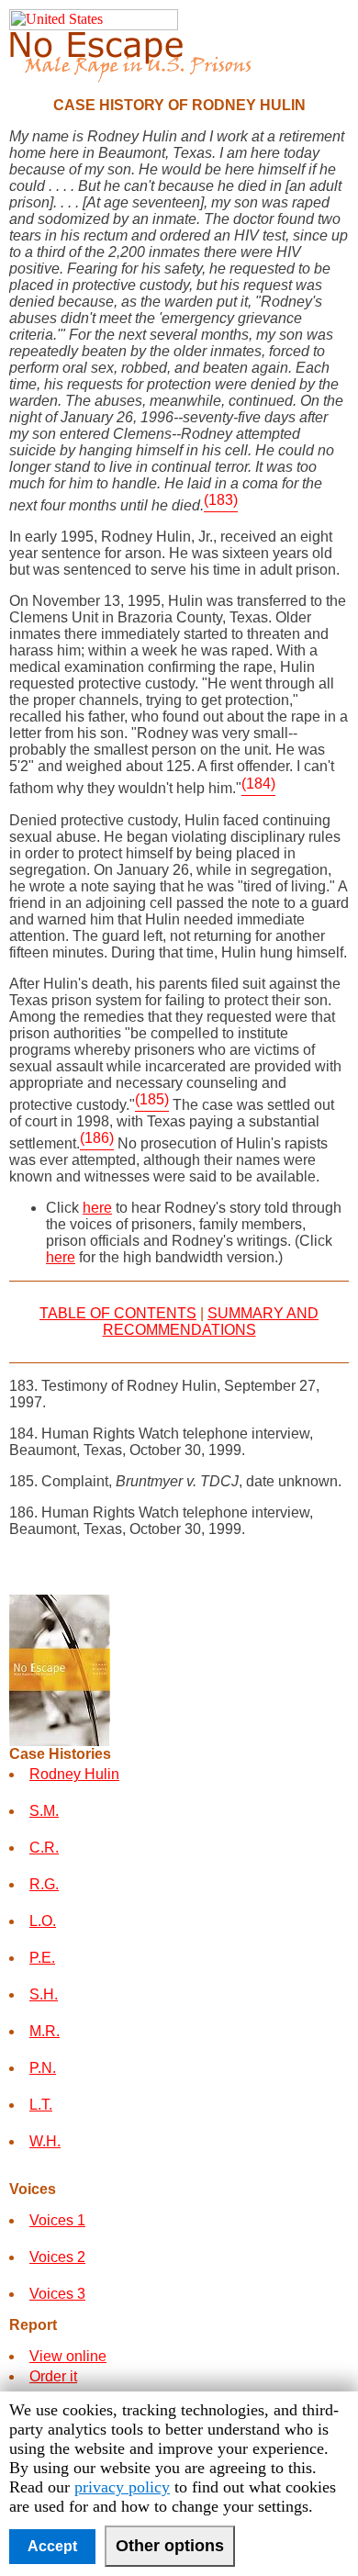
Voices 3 (57, 2294)
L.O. (43, 1921)
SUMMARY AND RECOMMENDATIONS (211, 1322)
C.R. (44, 1848)
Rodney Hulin (74, 1774)
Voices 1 (57, 2220)
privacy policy (122, 2487)
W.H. (45, 2141)
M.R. (45, 2031)
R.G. (44, 1884)
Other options (170, 2546)
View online (68, 2356)
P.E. (42, 1958)
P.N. (43, 2068)
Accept (52, 2546)
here (97, 1208)
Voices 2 (57, 2257)
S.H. (44, 1994)
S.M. (44, 1811)
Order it (53, 2376)
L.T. (41, 2105)
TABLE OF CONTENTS (118, 1313)
